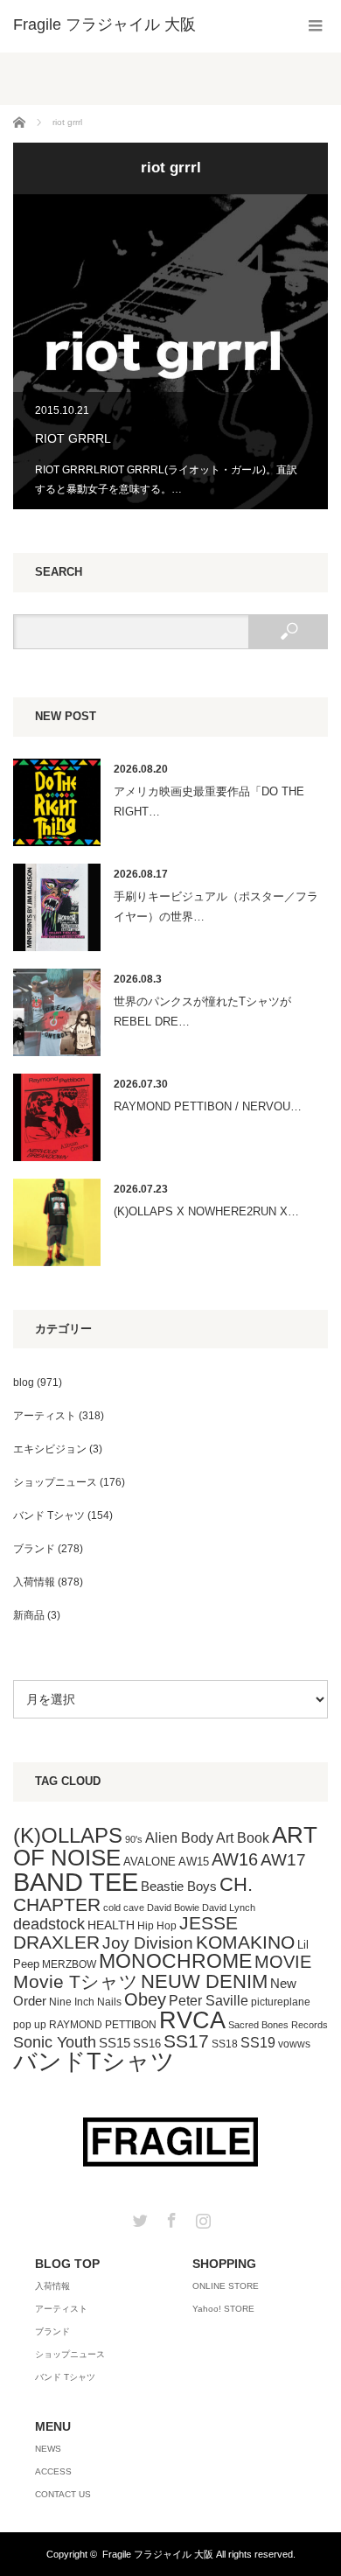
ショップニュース (55, 1482)
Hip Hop (157, 1926)
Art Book (243, 1837)
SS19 (258, 2043)
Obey (145, 1999)
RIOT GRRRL (170, 352)
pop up (30, 2025)
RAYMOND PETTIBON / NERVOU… (208, 1106)
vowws (294, 2044)
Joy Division (148, 1943)
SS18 (225, 2044)
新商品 (29, 1615)
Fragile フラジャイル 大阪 (158, 2554)
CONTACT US (63, 2494)
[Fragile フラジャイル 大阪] (104, 24)
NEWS (48, 2449)
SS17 (186, 2041)
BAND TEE (76, 1882)
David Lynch (229, 1907)
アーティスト (45, 1416)
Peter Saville (209, 2000)
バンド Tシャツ (49, 1515)
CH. (236, 1884)
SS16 (147, 2044)
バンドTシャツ (94, 2061)
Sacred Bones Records (278, 2025)
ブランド (34, 1549)
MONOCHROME (175, 1961)
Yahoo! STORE (223, 2309)
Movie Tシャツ (76, 1981)
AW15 (194, 1862)
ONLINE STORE (226, 2286)
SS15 (115, 2043)
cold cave (124, 1907)
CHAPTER (57, 1904)
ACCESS (53, 2471)
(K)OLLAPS (68, 1835)
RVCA (192, 2020)
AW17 (283, 1860)
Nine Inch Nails (85, 2002)
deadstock (49, 1924)
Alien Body (179, 1838)
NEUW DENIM (204, 1981)
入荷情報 (34, 1582)
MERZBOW (69, 1964)
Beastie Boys (179, 1886)
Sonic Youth (55, 2042)
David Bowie (173, 1907)
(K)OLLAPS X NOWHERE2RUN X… (206, 1211)
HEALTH (111, 1925)
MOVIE (283, 1962)
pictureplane (281, 2002)
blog (24, 1382)
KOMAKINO (245, 1942)
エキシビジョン (50, 1449)
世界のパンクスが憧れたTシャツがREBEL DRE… (202, 1011)
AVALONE (150, 1862)
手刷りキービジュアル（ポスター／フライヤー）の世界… (216, 906)
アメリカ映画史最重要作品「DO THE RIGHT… (209, 801)
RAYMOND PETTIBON (103, 2025)
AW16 (235, 1859)
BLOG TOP (67, 2264)
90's (134, 1839)
